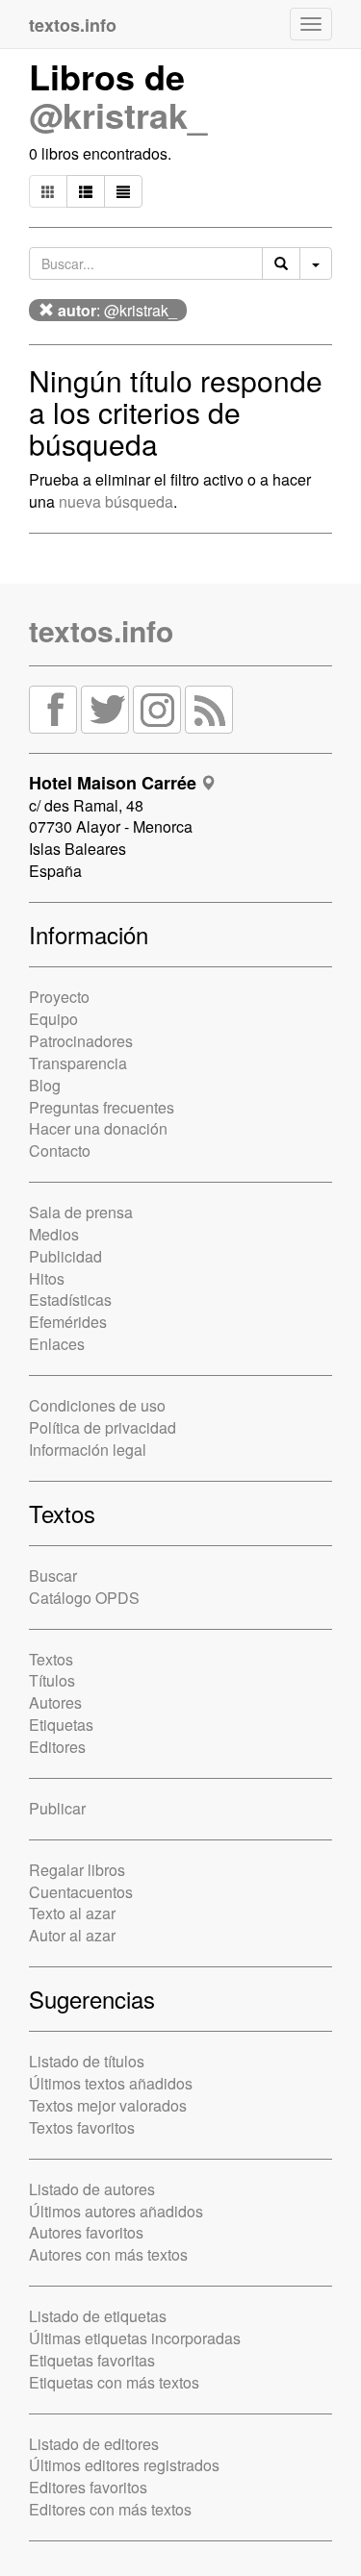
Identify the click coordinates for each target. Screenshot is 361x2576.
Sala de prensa (81, 1212)
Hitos (47, 1278)
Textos (51, 1659)
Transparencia (78, 1063)
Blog (45, 1085)
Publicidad (65, 1256)
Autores (55, 1702)
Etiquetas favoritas (92, 2360)
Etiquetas (61, 1725)
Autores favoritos (86, 2232)
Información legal (88, 1450)
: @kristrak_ (117, 310)
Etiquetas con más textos (114, 2382)
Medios (54, 1234)
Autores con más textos (108, 2254)
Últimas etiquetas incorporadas (135, 2338)
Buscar (53, 1576)
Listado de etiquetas (98, 2316)
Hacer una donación (98, 1128)
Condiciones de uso (97, 1405)
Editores (57, 1747)
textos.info (101, 630)
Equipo (53, 1019)
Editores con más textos (110, 2509)
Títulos (52, 1680)
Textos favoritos (82, 2127)
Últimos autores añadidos (116, 2211)
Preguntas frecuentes (102, 1107)
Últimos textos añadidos (111, 2083)
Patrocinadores (81, 1041)
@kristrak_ (118, 114)
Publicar (57, 1808)
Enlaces (57, 1344)
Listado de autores (92, 2189)
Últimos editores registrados (124, 2465)
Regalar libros (77, 1870)
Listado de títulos (87, 2061)
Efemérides (68, 1322)
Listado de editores (94, 2444)
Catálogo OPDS (84, 1598)
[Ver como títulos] (86, 191)
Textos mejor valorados (108, 2105)
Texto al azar (72, 1913)
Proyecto (59, 997)
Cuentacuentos (81, 1892)
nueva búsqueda (116, 501)
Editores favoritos (88, 2487)
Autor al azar (72, 1935)
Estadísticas (70, 1300)
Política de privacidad (103, 1427)
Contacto (60, 1150)
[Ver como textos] (123, 191)
